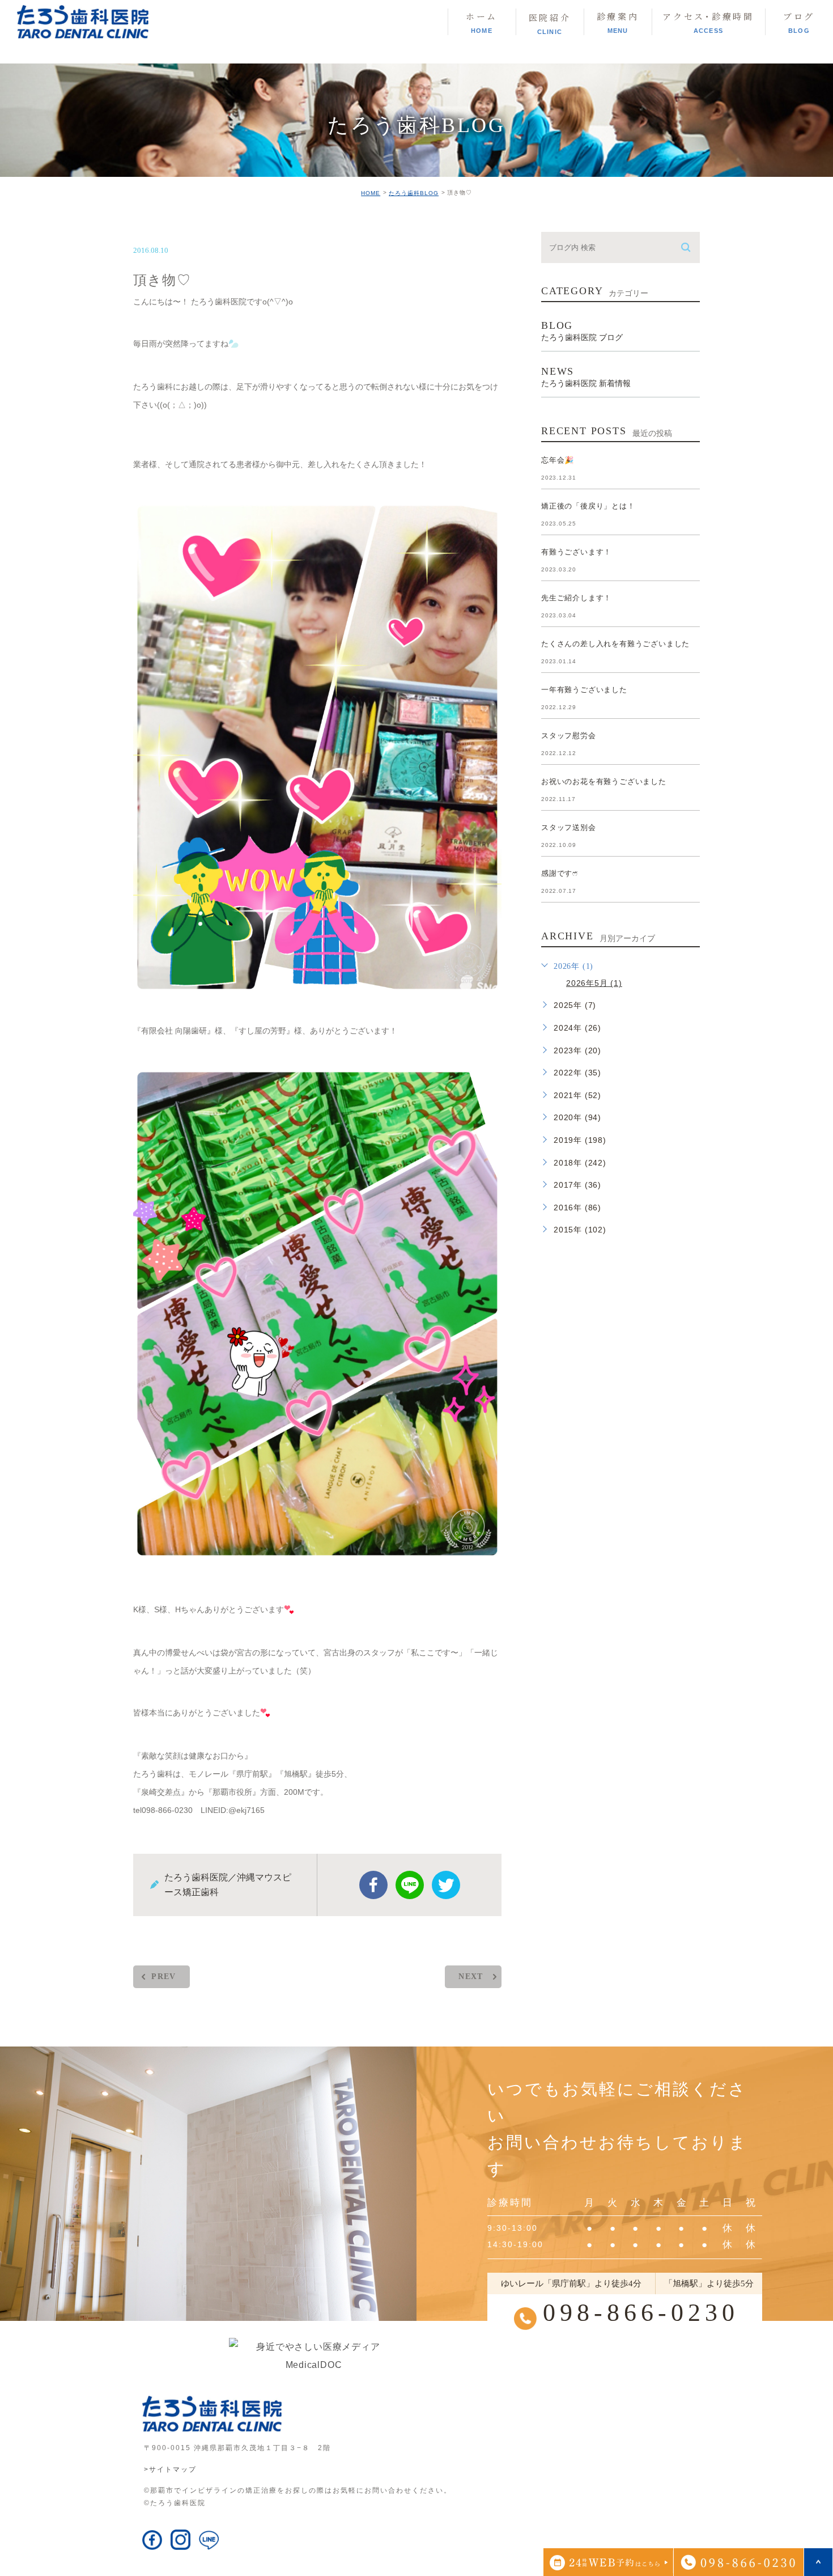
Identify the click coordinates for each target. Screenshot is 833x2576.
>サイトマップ (170, 2469)
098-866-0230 (641, 2313)
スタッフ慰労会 (569, 736)
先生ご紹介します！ (576, 598)
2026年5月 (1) (594, 983)
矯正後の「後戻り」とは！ (588, 506)
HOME (371, 193)
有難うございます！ (576, 552)
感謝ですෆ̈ (560, 873)
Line (410, 1885)
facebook (373, 1885)
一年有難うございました (584, 690)
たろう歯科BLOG (414, 193)
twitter (446, 1885)
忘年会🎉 (558, 460)
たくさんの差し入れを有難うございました (615, 644)
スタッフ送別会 (569, 827)
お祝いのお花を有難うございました (604, 781)
